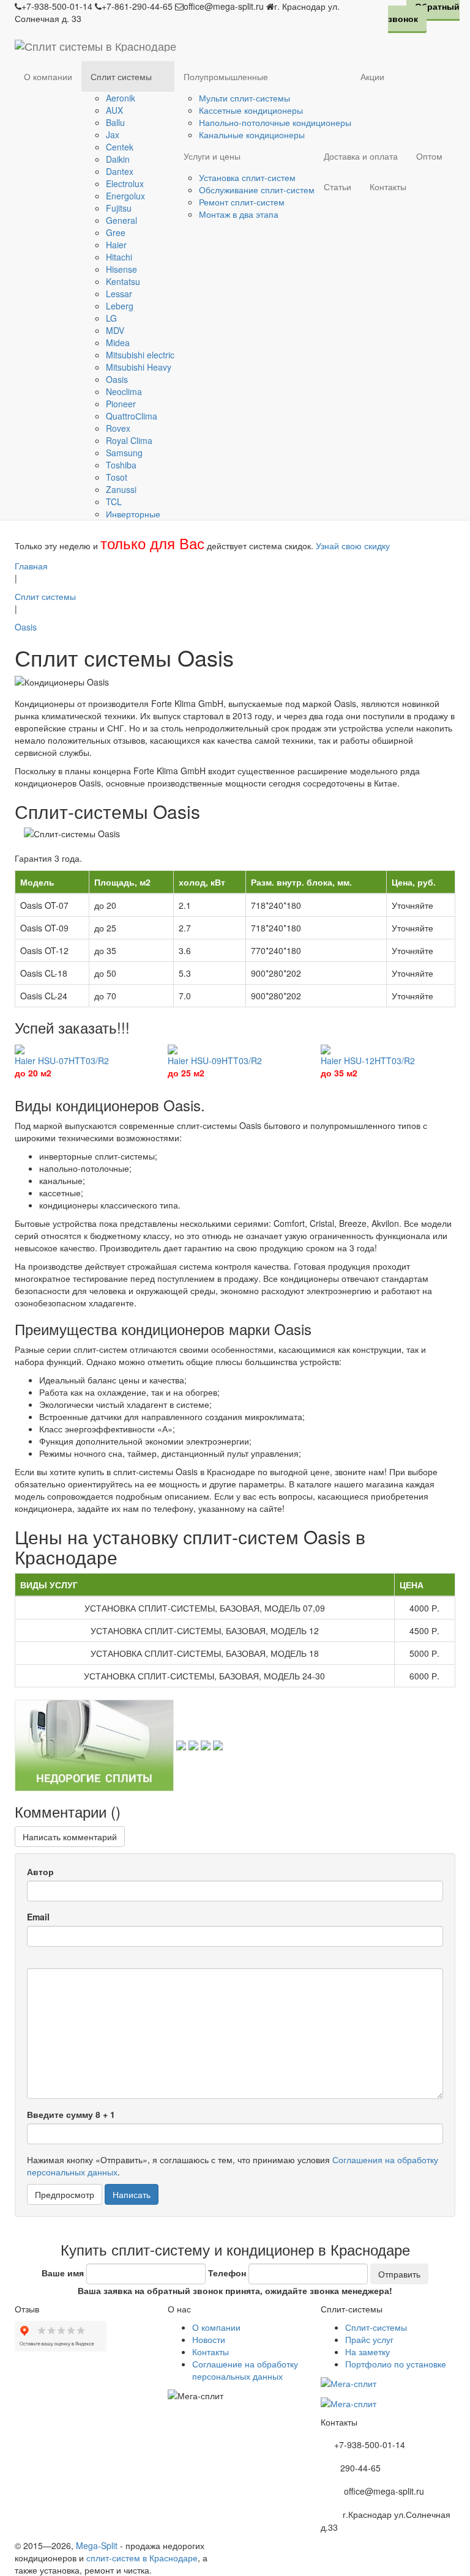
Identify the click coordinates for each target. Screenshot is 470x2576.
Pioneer (121, 404)
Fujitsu (119, 208)
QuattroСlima (132, 416)
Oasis (117, 379)
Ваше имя (63, 2273)
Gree (116, 232)
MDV (115, 330)
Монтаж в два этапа (239, 214)
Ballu (115, 122)
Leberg (120, 306)
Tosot (117, 477)
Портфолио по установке (396, 2364)
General (121, 220)
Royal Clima (129, 440)
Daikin (118, 159)
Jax (113, 135)
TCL (114, 502)
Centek (120, 147)
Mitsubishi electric (140, 355)
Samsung (124, 453)
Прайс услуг (369, 2339)
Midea (118, 342)
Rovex (118, 428)
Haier (116, 245)
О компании (48, 76)
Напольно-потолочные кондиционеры (275, 122)
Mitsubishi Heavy (139, 367)
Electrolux (125, 183)
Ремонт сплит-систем (242, 202)
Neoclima (124, 391)
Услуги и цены (212, 156)
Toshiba (121, 465)
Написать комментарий (70, 1837)
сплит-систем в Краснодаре (142, 2558)
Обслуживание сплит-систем (257, 190)
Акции (372, 76)
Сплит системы (121, 76)
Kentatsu (123, 281)
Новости (209, 2339)
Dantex (120, 171)
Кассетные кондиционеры (251, 110)
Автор (40, 1871)
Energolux (125, 196)
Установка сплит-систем (247, 177)
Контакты (388, 187)
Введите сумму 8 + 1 (71, 2114)
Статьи (338, 187)
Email (38, 1917)
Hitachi (119, 257)
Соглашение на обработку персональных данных (245, 2370)
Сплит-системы (376, 2327)
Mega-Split (97, 2545)
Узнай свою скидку (353, 546)
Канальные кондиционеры (252, 135)
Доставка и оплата (361, 156)
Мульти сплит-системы (244, 98)
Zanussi (121, 489)
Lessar (119, 294)
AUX (114, 110)
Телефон (227, 2273)
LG (111, 318)
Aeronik (121, 98)
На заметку (367, 2352)
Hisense (121, 269)
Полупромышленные (226, 76)
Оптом (429, 156)
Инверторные (133, 514)
